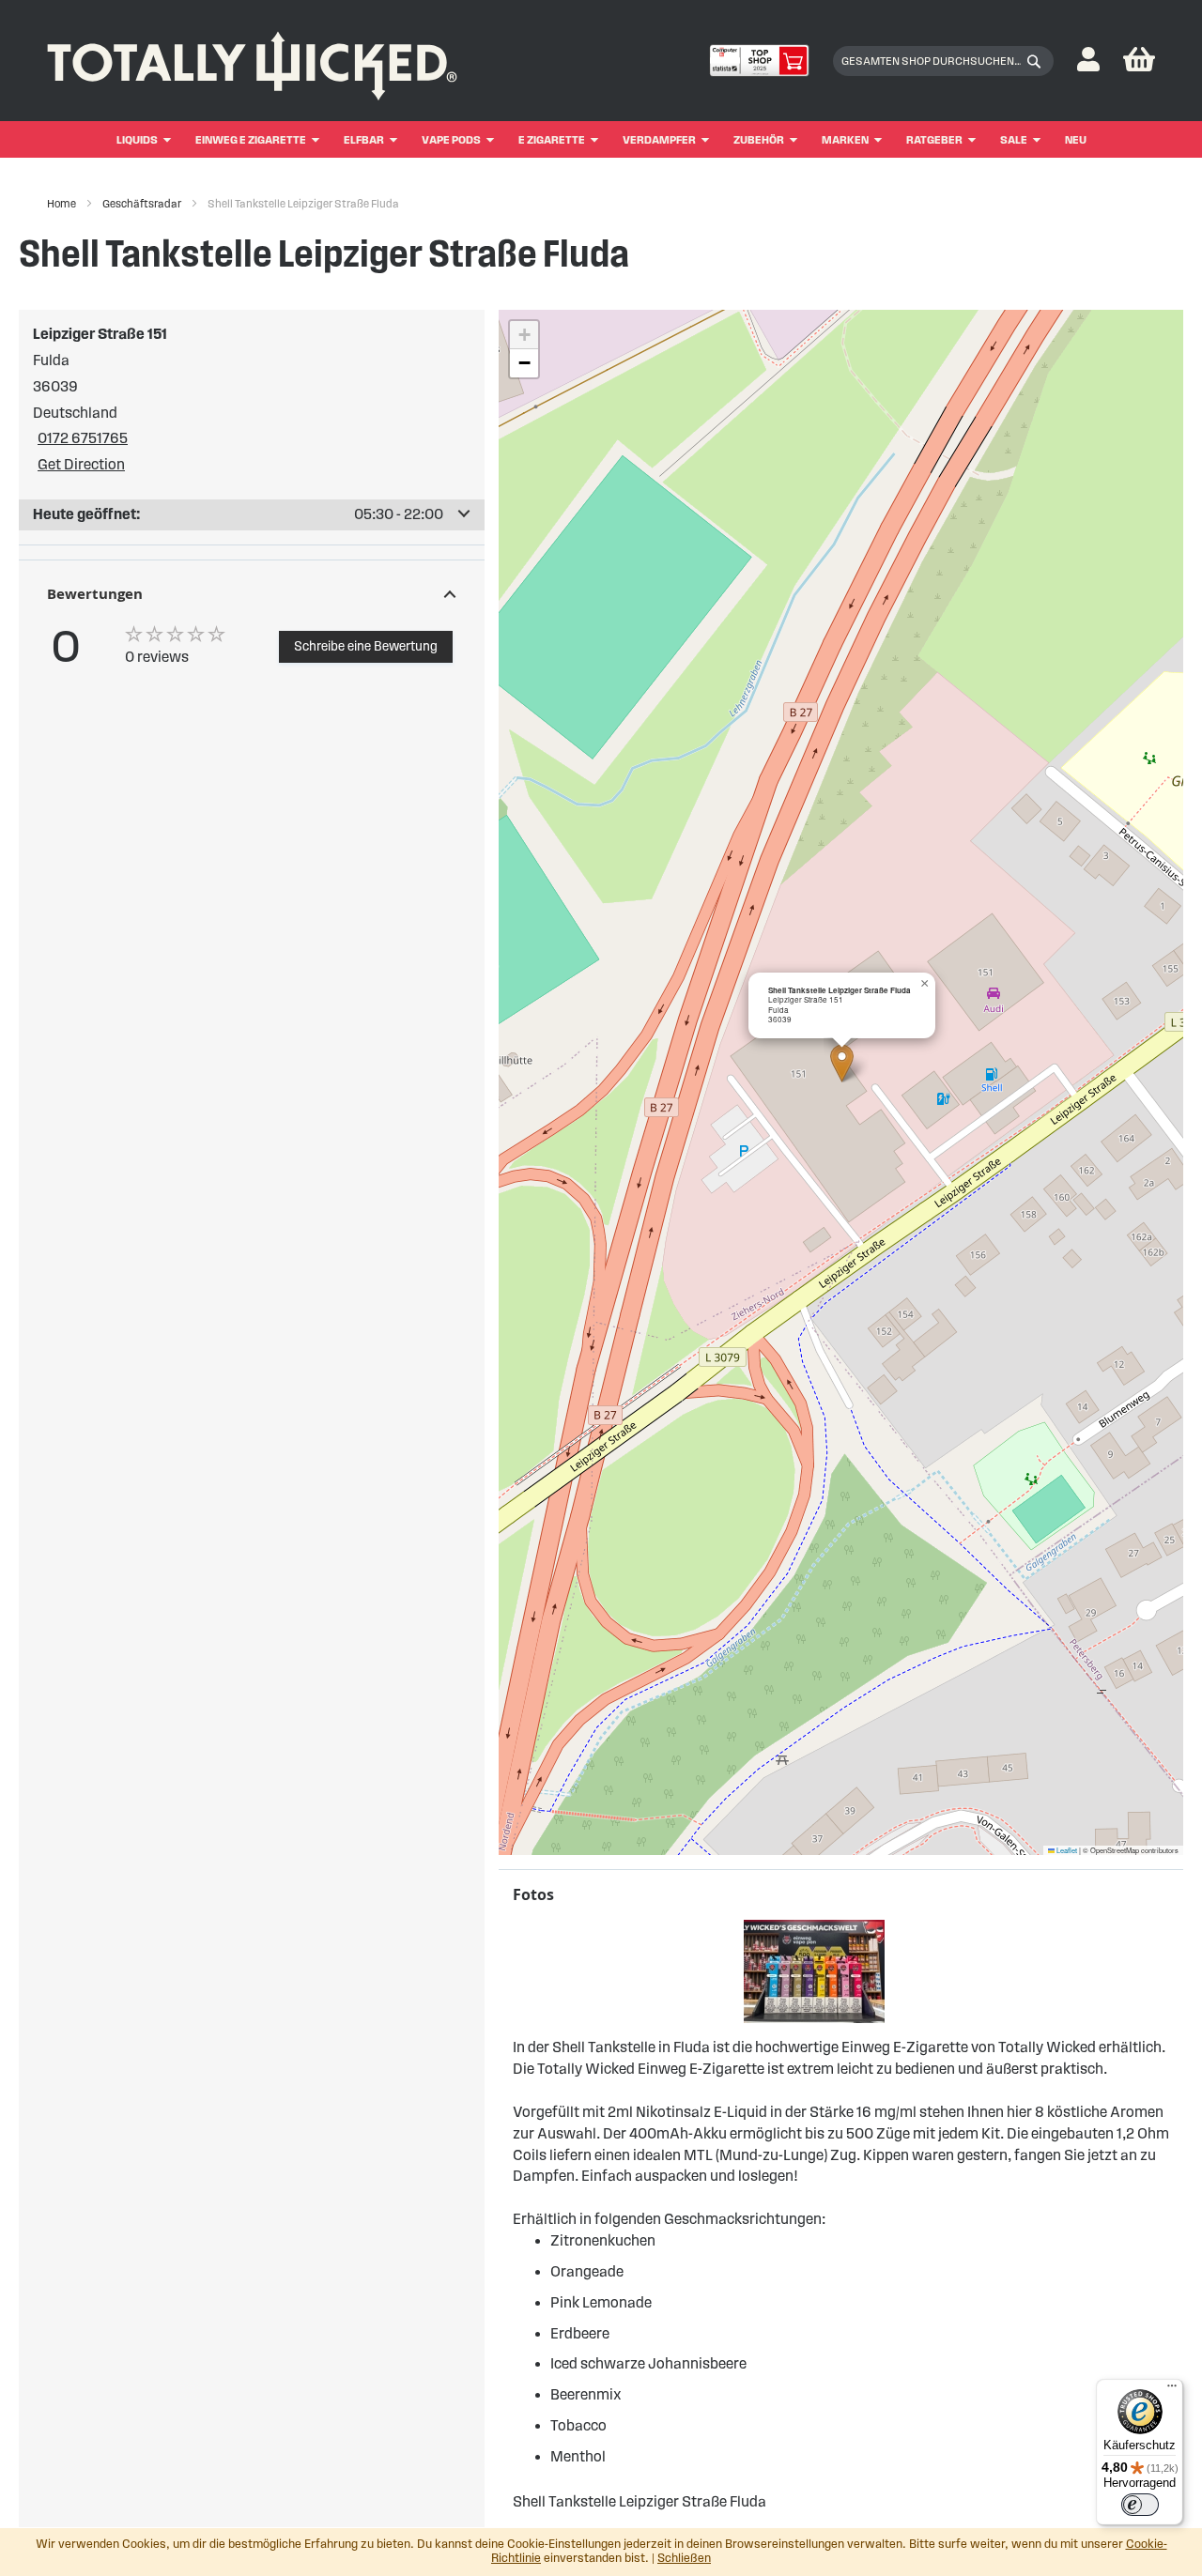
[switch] (1140, 2505)
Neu (1076, 139)
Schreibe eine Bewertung (366, 646)
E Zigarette (552, 139)
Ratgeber (934, 139)
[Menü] (1172, 2390)
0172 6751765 (83, 438)
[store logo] (252, 61)
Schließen (684, 2558)
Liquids (137, 139)
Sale (1014, 139)
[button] (1088, 61)
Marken (845, 139)
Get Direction (81, 464)
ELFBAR (364, 139)
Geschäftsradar (143, 203)
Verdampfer (659, 139)
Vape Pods (451, 139)
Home (62, 203)
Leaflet (1066, 1850)
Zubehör (759, 139)
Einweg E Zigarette (251, 139)
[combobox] (943, 61)
